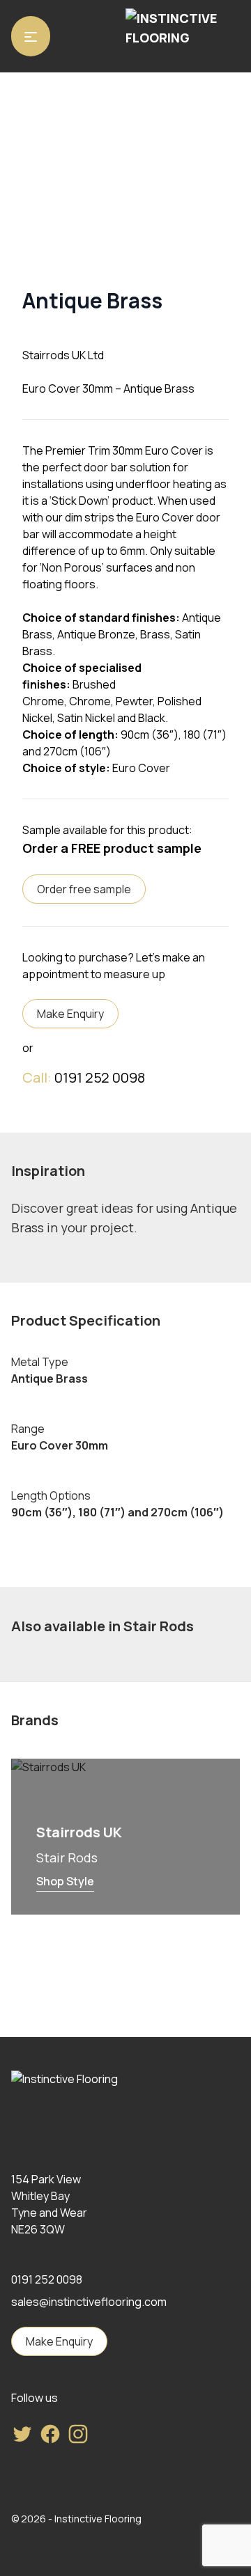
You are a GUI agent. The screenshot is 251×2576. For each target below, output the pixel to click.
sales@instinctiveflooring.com (89, 2302)
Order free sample (84, 889)
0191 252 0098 (100, 1077)
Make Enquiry (70, 1014)
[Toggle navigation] (31, 36)
